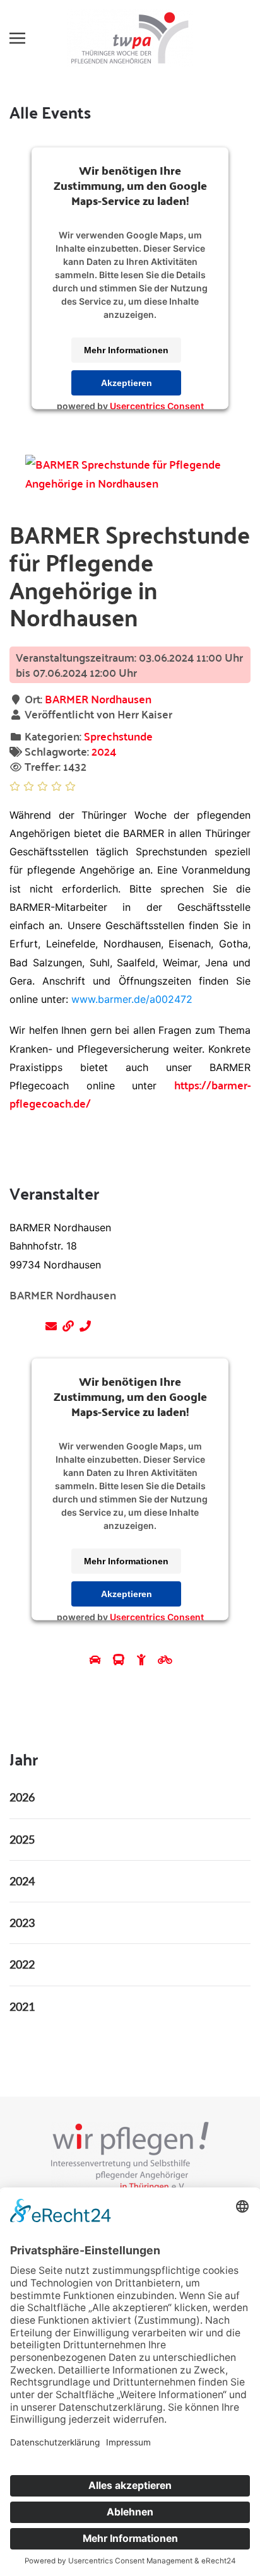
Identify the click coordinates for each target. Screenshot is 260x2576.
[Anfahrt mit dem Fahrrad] (165, 1659)
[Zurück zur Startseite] (130, 38)
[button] (17, 38)
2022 (22, 1964)
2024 (104, 751)
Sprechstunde (118, 736)
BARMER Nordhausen (98, 699)
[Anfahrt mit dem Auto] (97, 1659)
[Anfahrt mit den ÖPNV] (120, 1659)
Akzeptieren (127, 383)
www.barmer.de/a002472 (132, 999)
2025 (22, 1839)
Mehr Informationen (126, 350)
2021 (22, 2006)
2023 (22, 1923)
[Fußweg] (143, 1659)
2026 (22, 1797)
